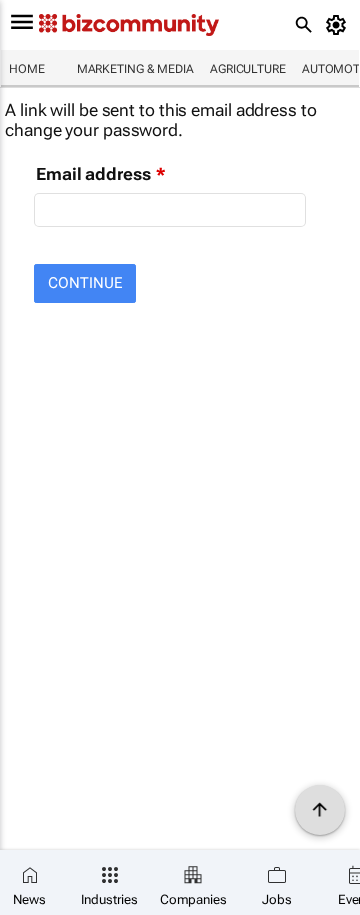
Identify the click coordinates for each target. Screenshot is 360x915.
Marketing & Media (135, 69)
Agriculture (248, 69)
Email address (93, 174)
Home (27, 69)
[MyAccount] (339, 25)
